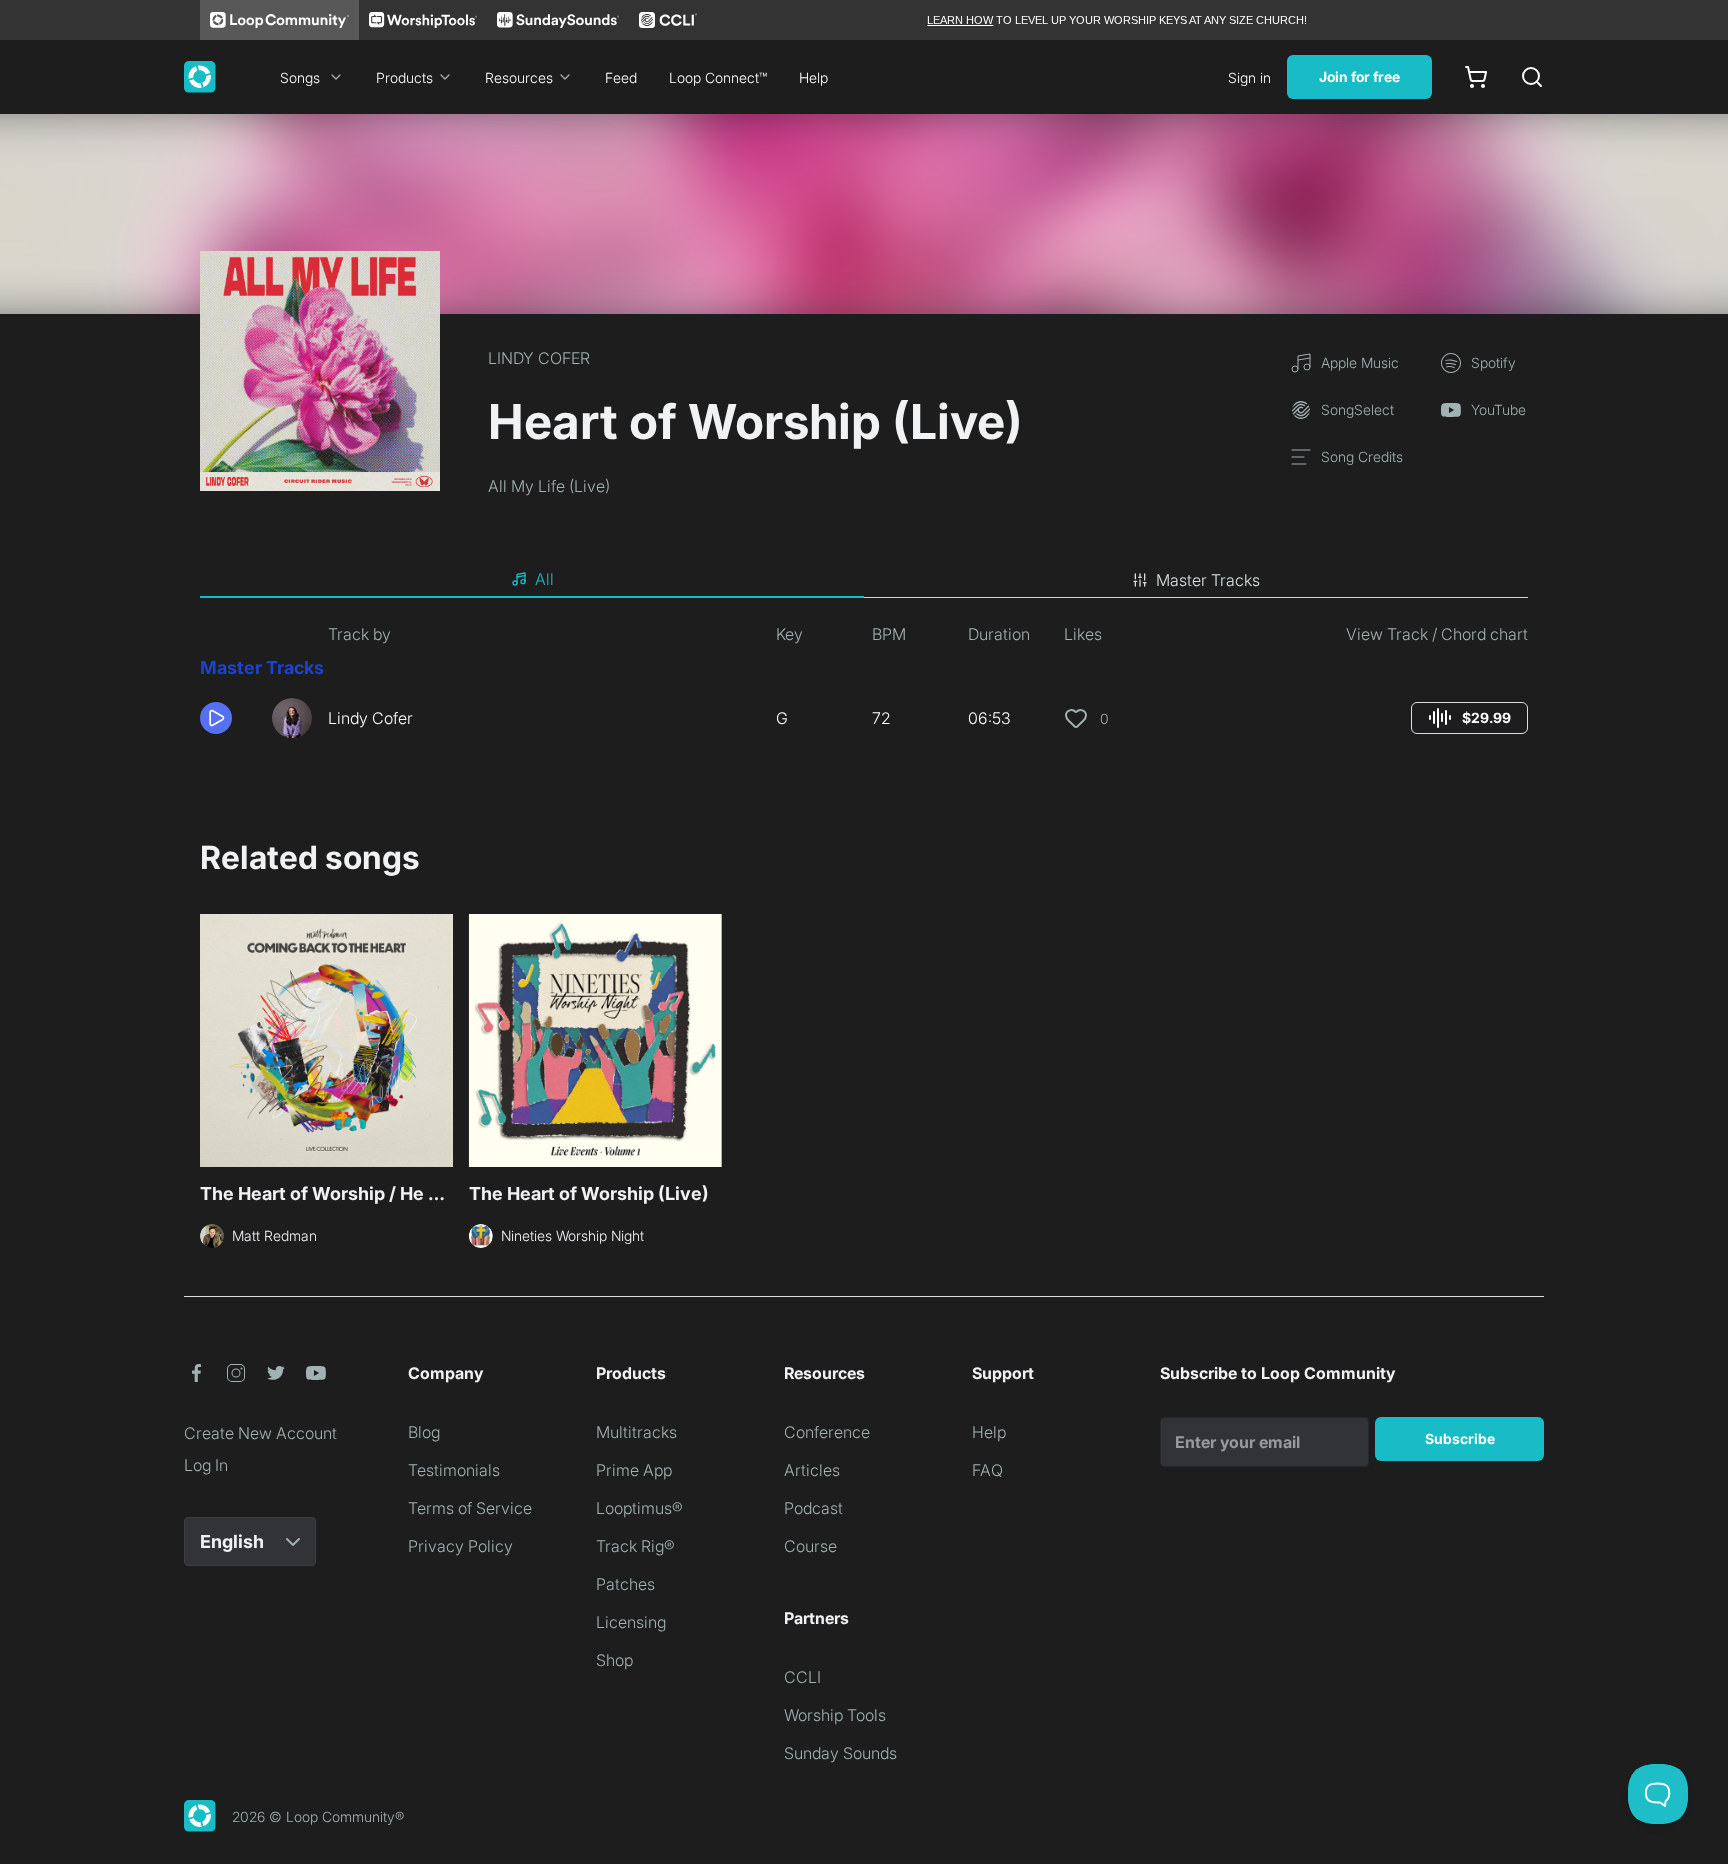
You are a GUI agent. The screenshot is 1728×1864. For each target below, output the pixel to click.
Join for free (1359, 76)
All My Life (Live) (549, 486)
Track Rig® (635, 1546)
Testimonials (454, 1470)
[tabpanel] (864, 688)
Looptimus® (639, 1508)
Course (810, 1546)
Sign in (1249, 77)
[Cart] (1476, 77)
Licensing (631, 1622)
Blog (424, 1432)
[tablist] (864, 580)
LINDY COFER (539, 358)
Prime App (634, 1470)
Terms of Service (470, 1508)
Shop (614, 1660)
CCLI (802, 1677)
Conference (827, 1432)
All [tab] (544, 579)
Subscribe (1460, 1438)
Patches (625, 1584)
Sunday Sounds (840, 1753)
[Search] (1532, 77)
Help (813, 77)
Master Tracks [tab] (1208, 580)
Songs (300, 77)
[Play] (216, 718)
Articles (812, 1470)
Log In (206, 1465)
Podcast (813, 1508)
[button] (228, 718)
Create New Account (260, 1433)
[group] (1469, 718)
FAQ (987, 1470)
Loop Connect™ (718, 77)
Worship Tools (835, 1715)
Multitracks (636, 1432)
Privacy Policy (460, 1546)
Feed (621, 77)
